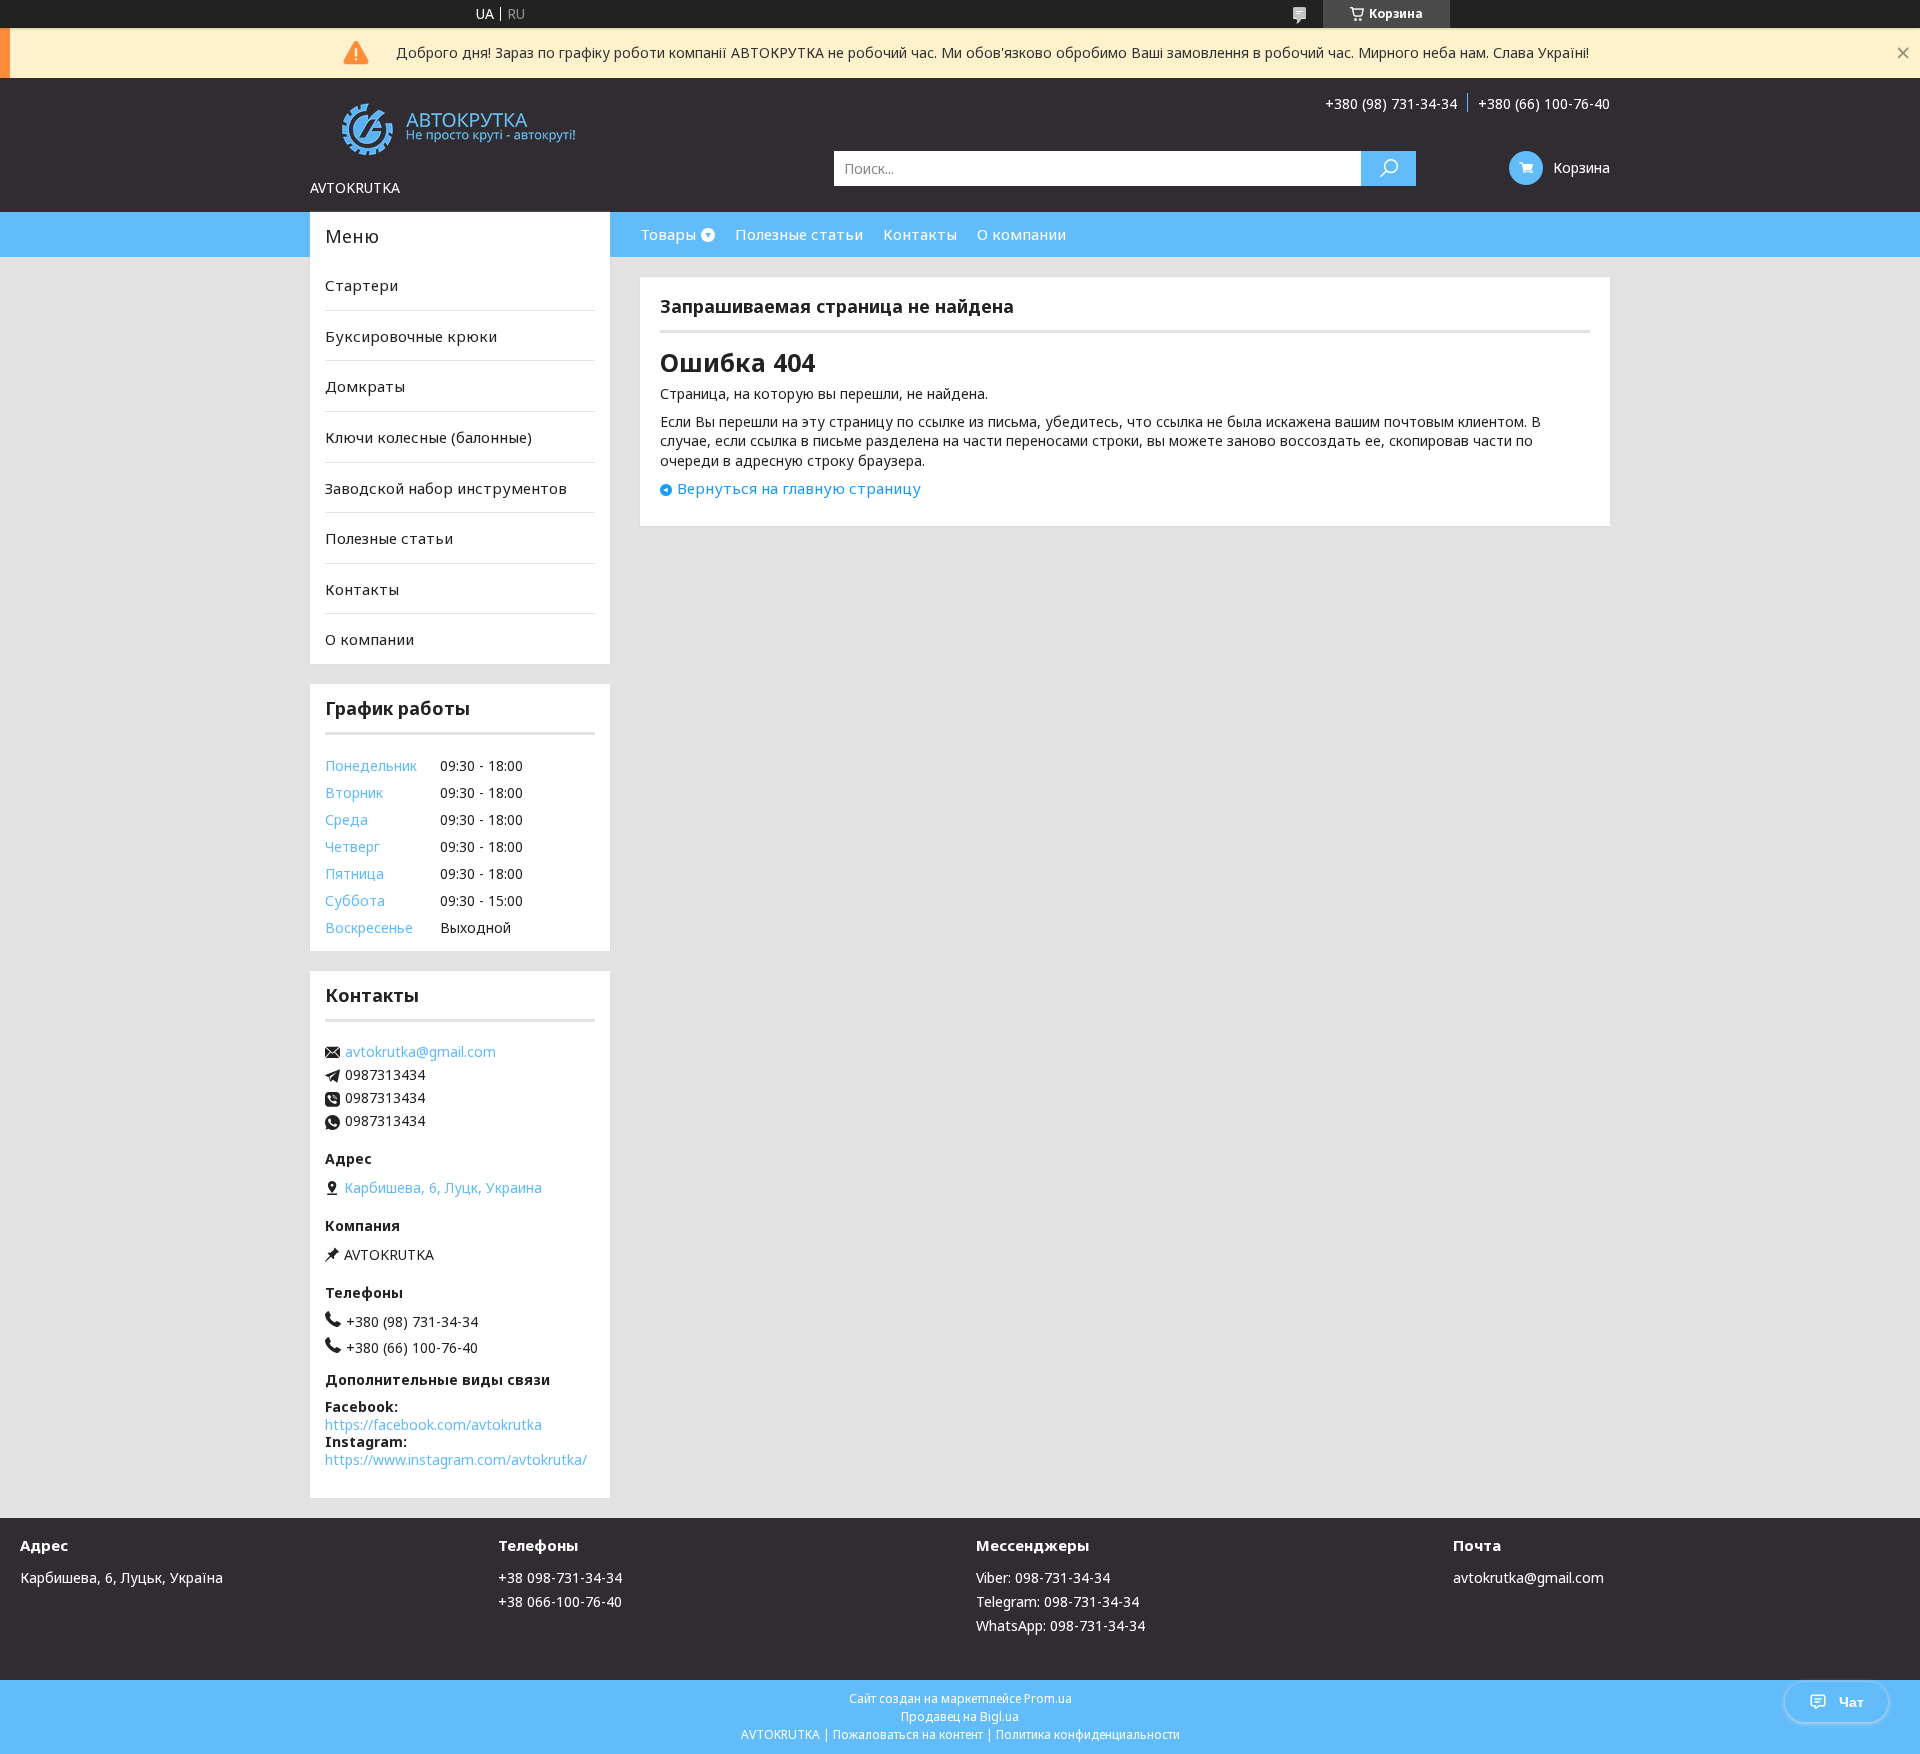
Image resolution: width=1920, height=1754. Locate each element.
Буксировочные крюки (411, 336)
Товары (668, 234)
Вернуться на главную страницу (799, 488)
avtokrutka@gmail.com (420, 1052)
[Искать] (1388, 168)
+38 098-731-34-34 (560, 1577)
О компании (1021, 234)
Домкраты (365, 386)
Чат (1851, 1702)
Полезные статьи (799, 234)
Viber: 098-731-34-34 (1043, 1577)
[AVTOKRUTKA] (460, 128)
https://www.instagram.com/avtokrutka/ (456, 1459)
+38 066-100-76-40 (560, 1601)
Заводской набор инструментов (446, 487)
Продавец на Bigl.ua (960, 1716)
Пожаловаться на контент (908, 1734)
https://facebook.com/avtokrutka (433, 1424)
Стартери (361, 285)
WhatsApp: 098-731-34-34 (1060, 1625)
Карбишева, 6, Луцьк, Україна (121, 1577)
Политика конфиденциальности (1088, 1734)
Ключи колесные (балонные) (428, 437)
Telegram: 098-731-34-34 (1057, 1601)
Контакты (920, 234)
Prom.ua (1048, 1698)
